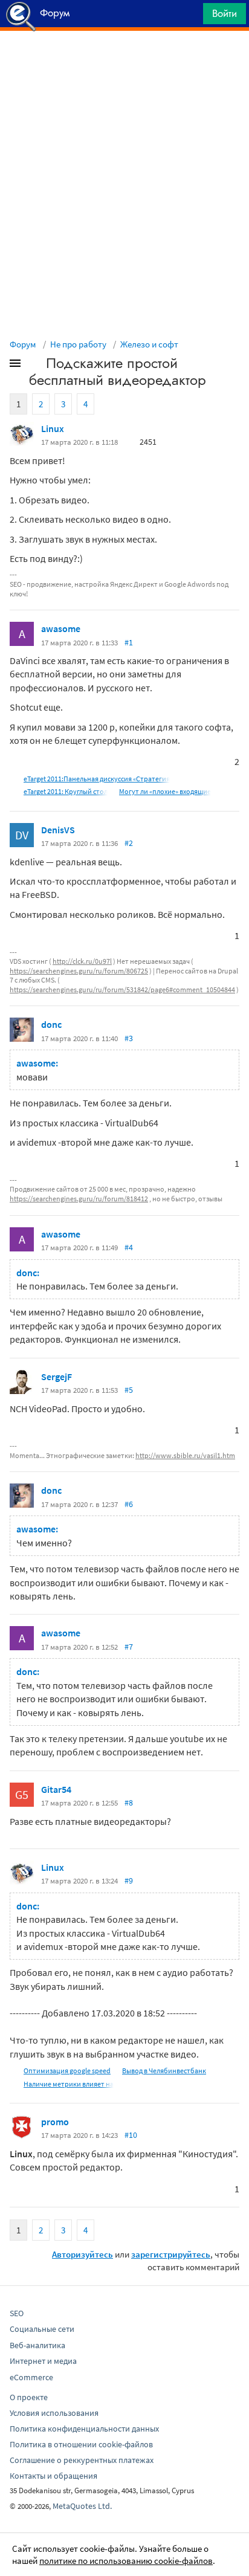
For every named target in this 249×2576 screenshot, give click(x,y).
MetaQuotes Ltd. (82, 2506)
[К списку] (35, 366)
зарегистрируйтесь (171, 2254)
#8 (129, 1803)
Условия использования (54, 2413)
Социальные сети (42, 2329)
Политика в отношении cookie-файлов (81, 2444)
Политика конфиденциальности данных (84, 2429)
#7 (129, 1647)
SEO (17, 2313)
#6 (129, 1504)
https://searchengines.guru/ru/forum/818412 (79, 1199)
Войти (225, 13)
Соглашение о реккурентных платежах (82, 2460)
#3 (129, 1038)
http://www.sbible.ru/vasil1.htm (185, 1455)
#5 (129, 1390)
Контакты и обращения (53, 2476)
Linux (53, 428)
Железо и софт (149, 344)
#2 (129, 843)
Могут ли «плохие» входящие (165, 791)
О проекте (29, 2397)
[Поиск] (190, 17)
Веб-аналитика (37, 2345)
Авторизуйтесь (82, 2254)
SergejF (57, 1377)
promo (55, 2122)
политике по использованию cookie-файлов (126, 2561)
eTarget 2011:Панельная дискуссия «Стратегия (97, 779)
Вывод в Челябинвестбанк (164, 2071)
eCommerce (31, 2377)
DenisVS (58, 830)
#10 (131, 2135)
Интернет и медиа (43, 2361)
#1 (129, 642)
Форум (23, 344)
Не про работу (78, 344)
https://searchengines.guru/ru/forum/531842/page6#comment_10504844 (122, 989)
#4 (129, 1247)
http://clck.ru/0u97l (82, 961)
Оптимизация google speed (67, 2071)
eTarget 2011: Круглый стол (66, 791)
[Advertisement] (124, 61)
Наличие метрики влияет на (69, 2084)
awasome (61, 628)
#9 (129, 1880)
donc (51, 1024)
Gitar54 (56, 1789)
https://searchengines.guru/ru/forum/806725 (79, 971)
